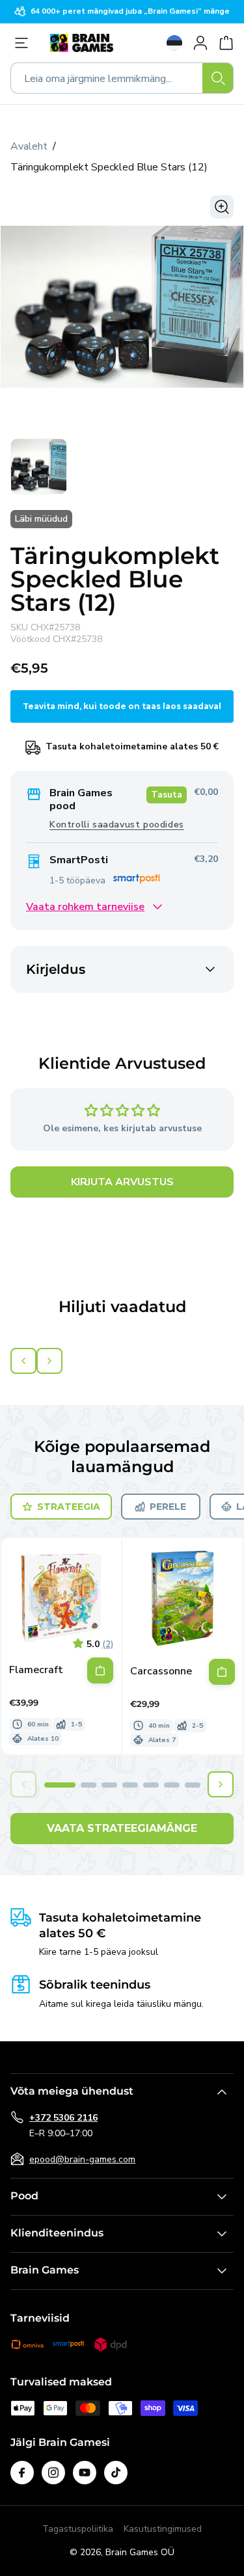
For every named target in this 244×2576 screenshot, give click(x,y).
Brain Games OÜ (140, 2552)
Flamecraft (36, 1670)
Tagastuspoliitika (78, 2529)
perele (168, 1507)
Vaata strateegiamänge (122, 1828)
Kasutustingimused (163, 2529)
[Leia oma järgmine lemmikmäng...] (218, 78)
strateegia (69, 1507)
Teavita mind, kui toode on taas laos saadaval (122, 706)
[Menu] (25, 43)
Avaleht (29, 146)
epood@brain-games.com (82, 2159)
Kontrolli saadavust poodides (117, 825)
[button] (60, 1785)
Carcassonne (161, 1671)
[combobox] (122, 78)
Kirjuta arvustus (122, 1182)
